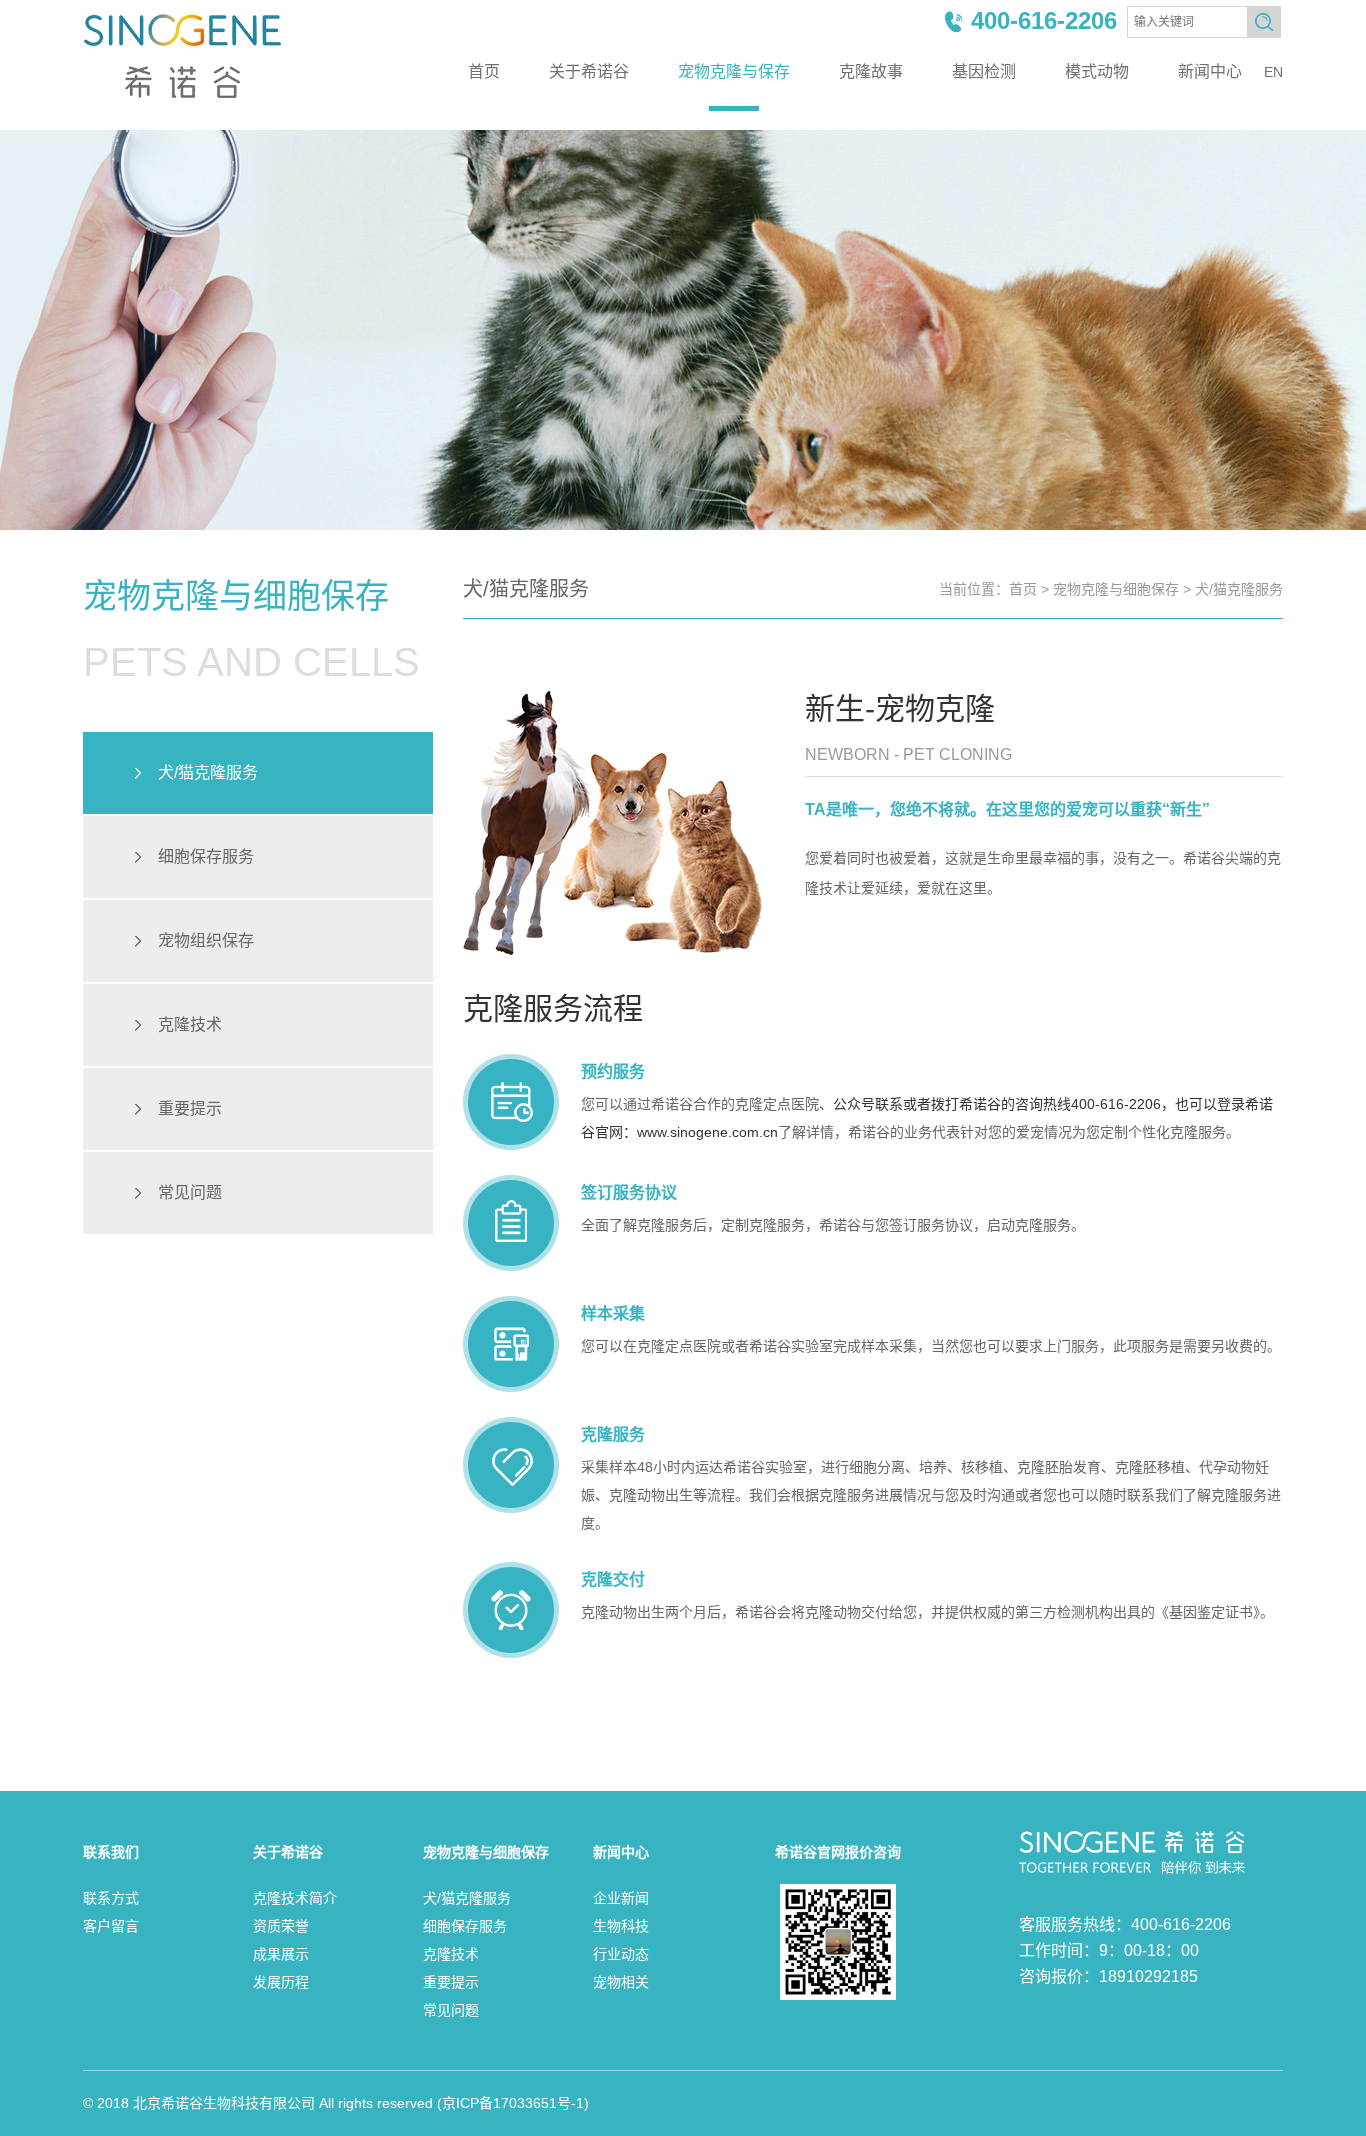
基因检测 (984, 71)
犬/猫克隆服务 (208, 772)
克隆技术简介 (295, 1898)
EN (1273, 72)
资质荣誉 (281, 1926)
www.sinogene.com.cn (707, 1132)
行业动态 (621, 1954)
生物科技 (621, 1926)
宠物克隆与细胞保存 (1116, 589)
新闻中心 (1210, 71)
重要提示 (190, 1108)
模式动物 (1097, 71)
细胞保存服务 (206, 856)
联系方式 (111, 1898)
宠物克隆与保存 (734, 71)
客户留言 (111, 1926)
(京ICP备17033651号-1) (513, 2103)
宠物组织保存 (206, 940)
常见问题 (190, 1192)
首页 (484, 71)
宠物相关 (621, 1982)
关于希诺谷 (589, 71)
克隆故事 (871, 71)
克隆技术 (190, 1024)
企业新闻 (621, 1898)
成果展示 (281, 1954)
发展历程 (281, 1982)
